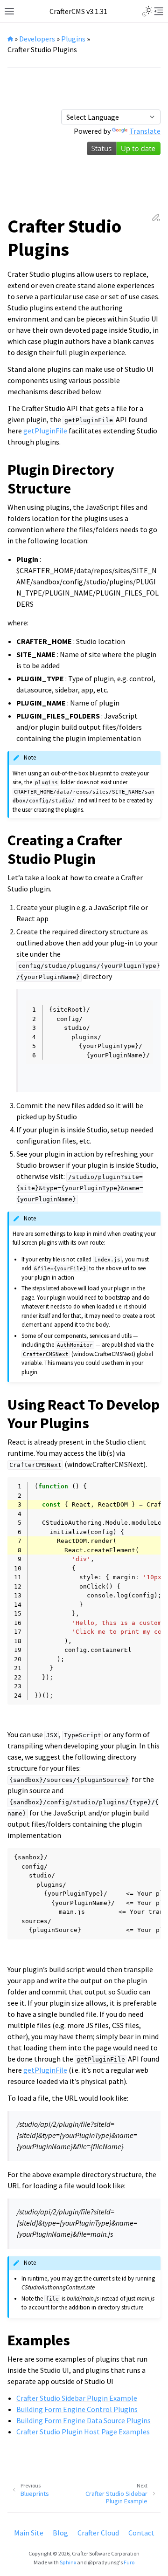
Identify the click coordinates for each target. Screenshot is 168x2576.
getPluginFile (45, 431)
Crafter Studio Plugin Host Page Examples (83, 2432)
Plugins (73, 39)
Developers (37, 39)
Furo (129, 2562)
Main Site (29, 2533)
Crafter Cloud (98, 2533)
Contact (141, 2533)
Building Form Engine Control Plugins (77, 2409)
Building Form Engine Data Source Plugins (84, 2420)
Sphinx (68, 2562)
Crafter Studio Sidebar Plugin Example (77, 2398)
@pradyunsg (103, 2562)
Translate (145, 131)
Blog (60, 2533)
